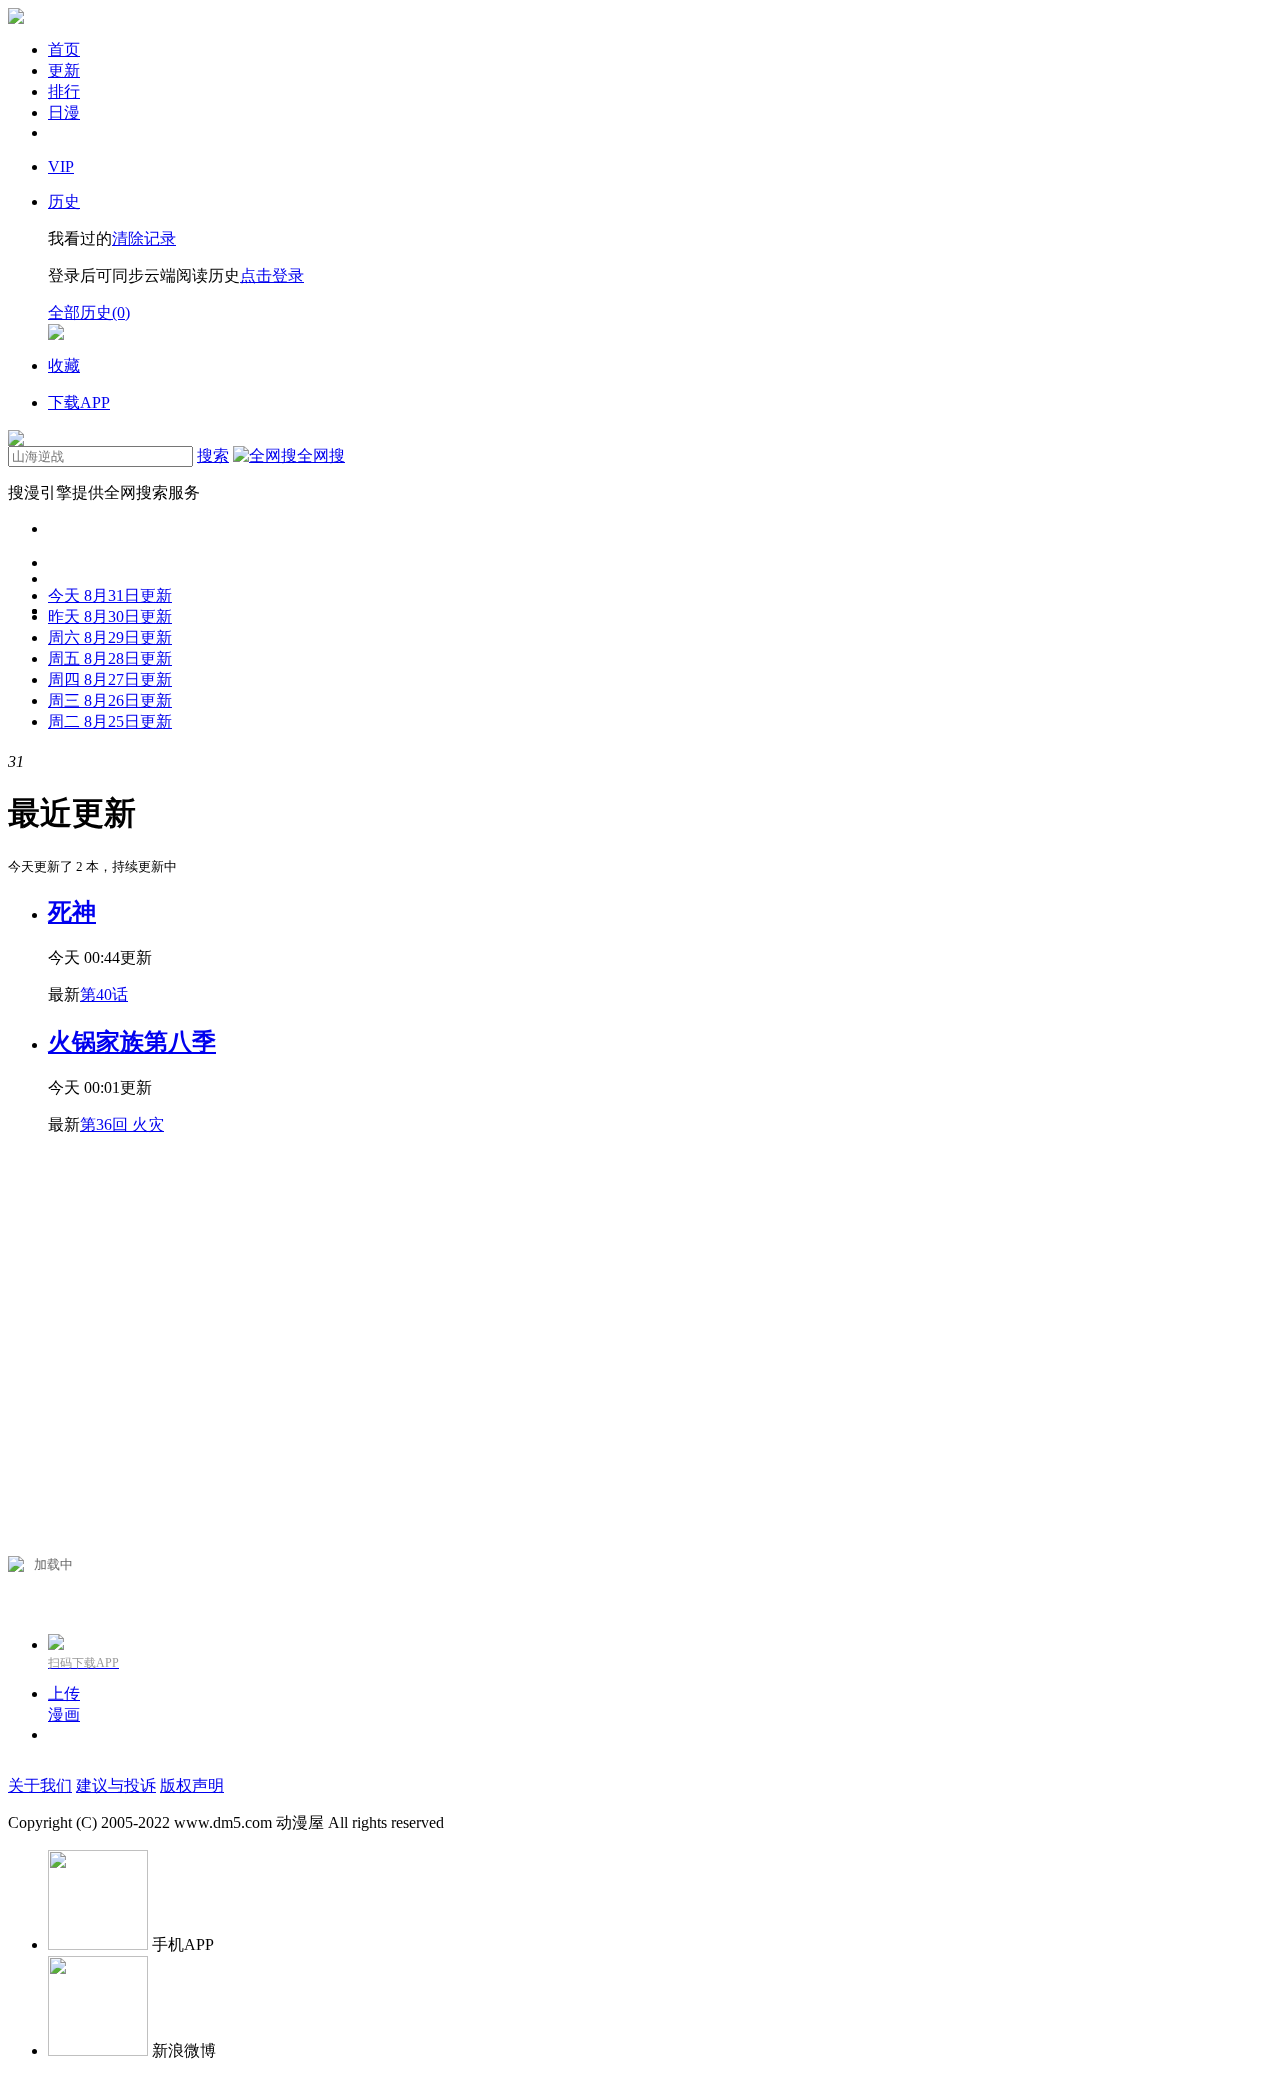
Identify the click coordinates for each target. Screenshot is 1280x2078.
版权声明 (192, 1785)
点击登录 (272, 275)
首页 (64, 49)
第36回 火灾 (122, 1124)
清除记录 (144, 238)
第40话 (104, 994)
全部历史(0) (89, 312)
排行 (64, 91)
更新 (64, 70)
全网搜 (321, 455)
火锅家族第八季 (132, 1042)
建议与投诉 (116, 1785)
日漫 (64, 112)
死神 (72, 912)
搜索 (213, 455)
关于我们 (40, 1785)
